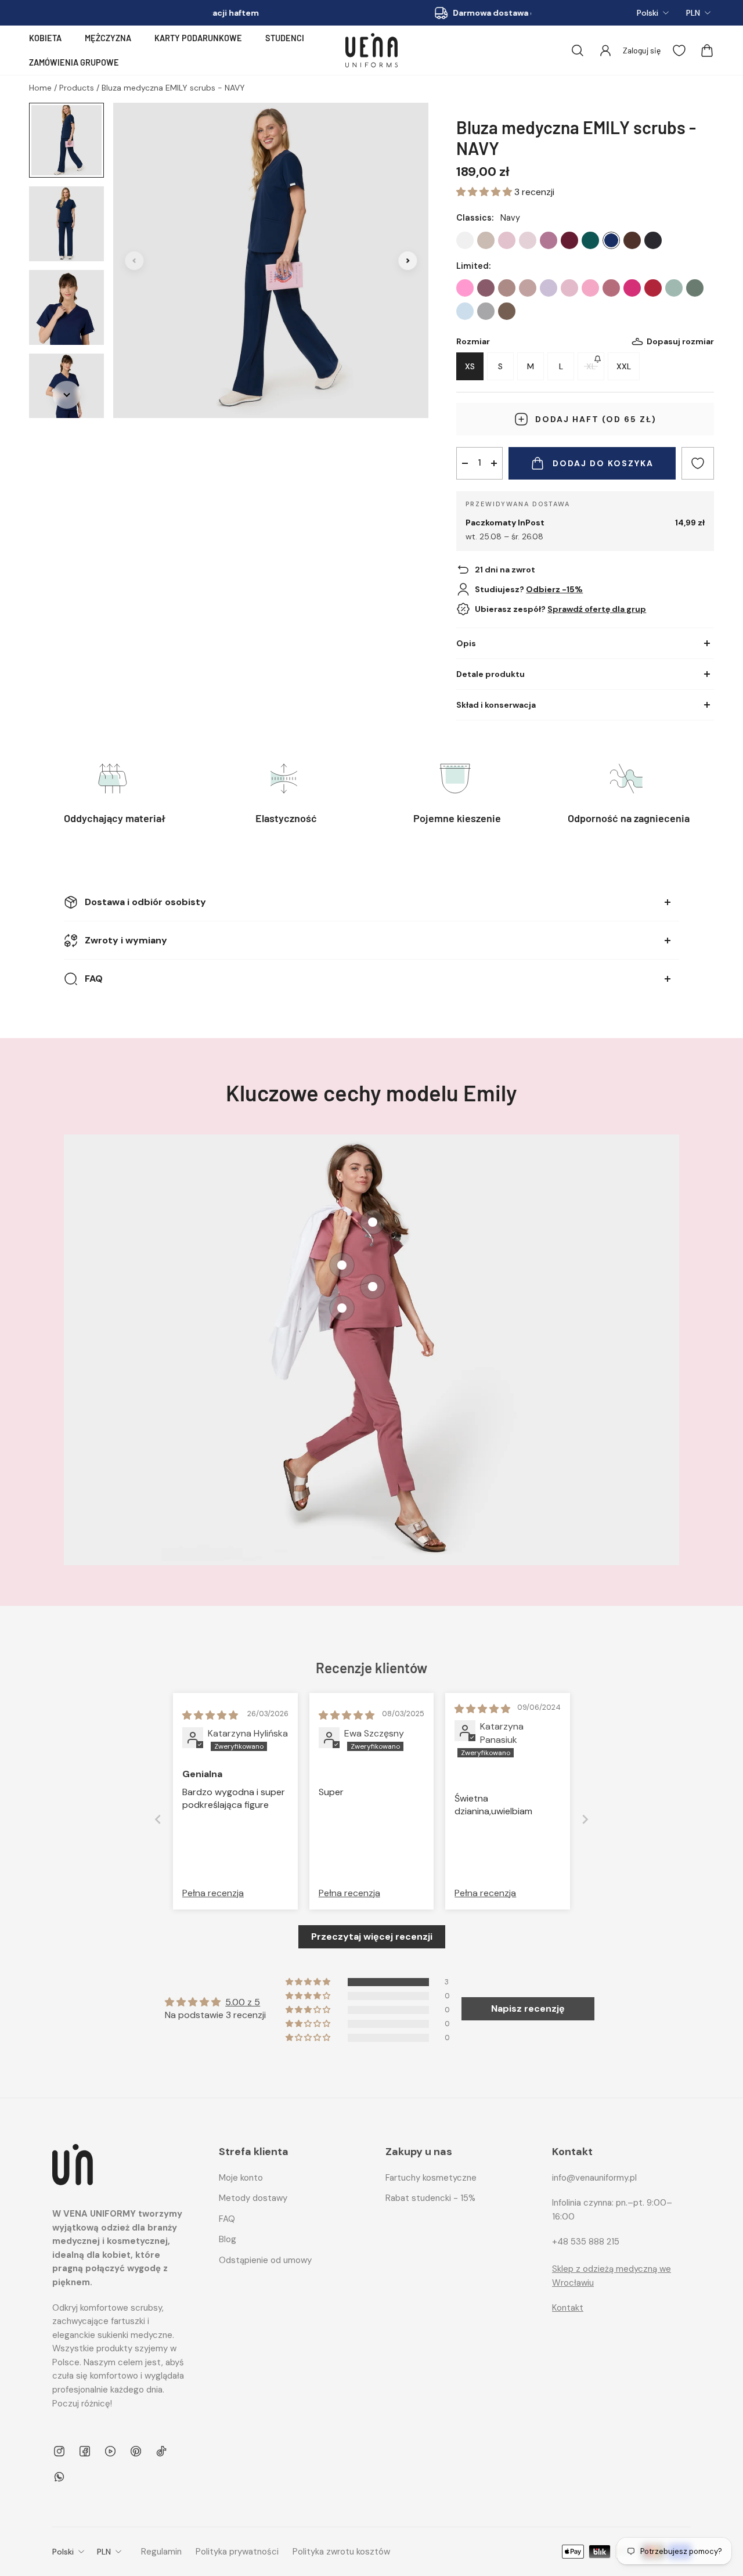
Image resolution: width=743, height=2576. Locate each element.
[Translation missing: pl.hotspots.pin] (342, 1308)
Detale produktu (490, 674)
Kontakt (568, 2308)
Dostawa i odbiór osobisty (145, 902)
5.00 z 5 (243, 2002)
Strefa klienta (254, 2152)
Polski (648, 13)
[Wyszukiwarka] (578, 51)
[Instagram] (59, 2451)
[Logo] (371, 50)
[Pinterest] (136, 2451)
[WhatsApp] (59, 2477)
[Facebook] (85, 2451)
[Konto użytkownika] (605, 51)
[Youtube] (110, 2451)
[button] (485, 192)
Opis (466, 643)
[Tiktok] (161, 2451)
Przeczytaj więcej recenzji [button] (372, 1936)
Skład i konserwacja (496, 705)
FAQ (94, 979)
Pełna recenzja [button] (213, 1893)
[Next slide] (585, 1819)
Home (42, 88)
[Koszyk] (707, 51)
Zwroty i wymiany (126, 940)
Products (78, 88)
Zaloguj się (642, 50)
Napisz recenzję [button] (528, 2008)
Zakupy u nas (419, 2152)
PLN (693, 13)
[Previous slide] (158, 1819)
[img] (210, 1715)
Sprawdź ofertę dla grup (597, 609)
